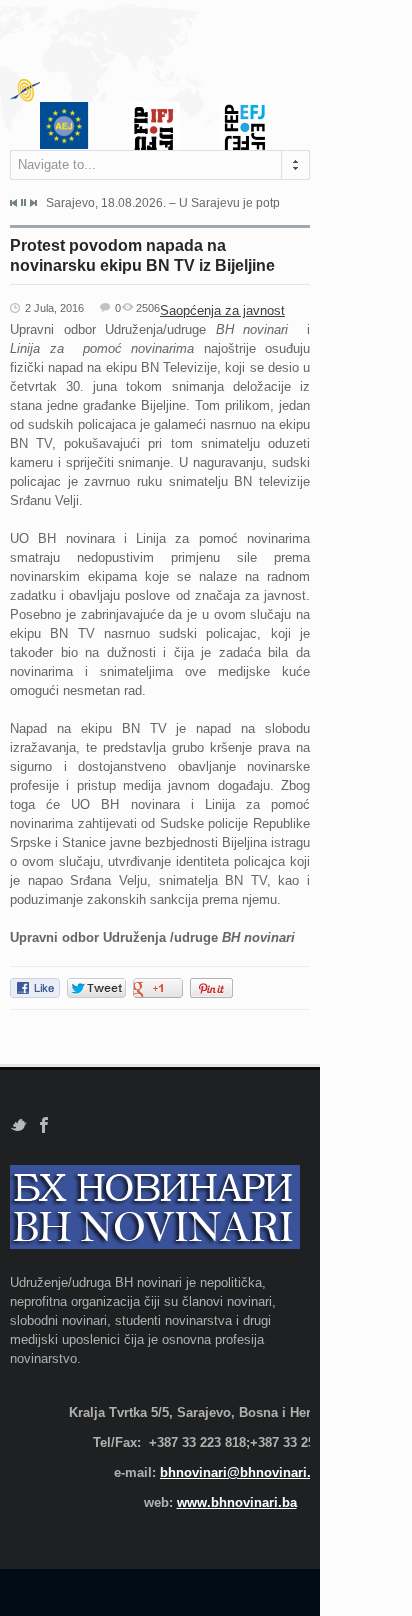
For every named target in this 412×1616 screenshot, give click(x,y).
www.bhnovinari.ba (237, 1502)
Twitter (18, 1125)
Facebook (44, 1125)
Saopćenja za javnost (222, 310)
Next (33, 203)
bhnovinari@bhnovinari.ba (243, 1472)
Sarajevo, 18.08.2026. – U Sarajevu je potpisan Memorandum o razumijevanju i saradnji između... (163, 203)
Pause (23, 202)
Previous (14, 203)
